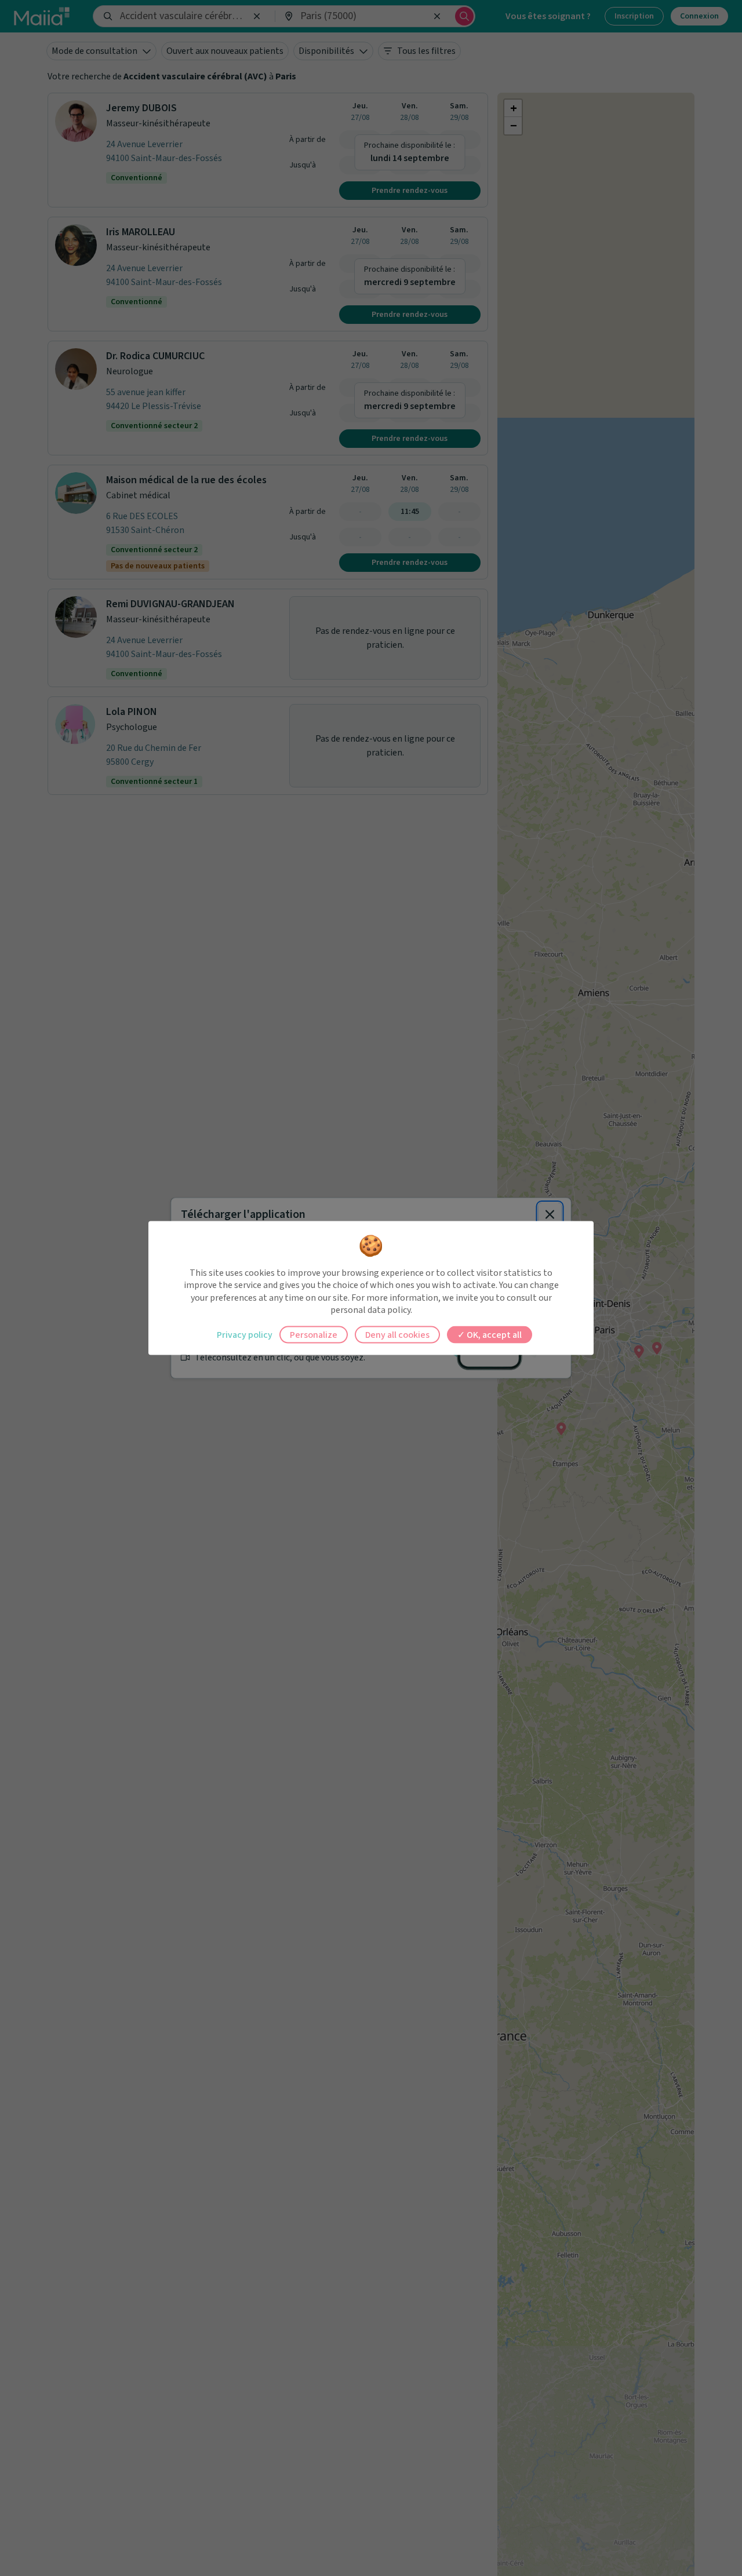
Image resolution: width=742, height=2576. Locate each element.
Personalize (314, 1334)
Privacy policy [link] (245, 1334)
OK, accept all (493, 1334)
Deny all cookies (397, 1334)
